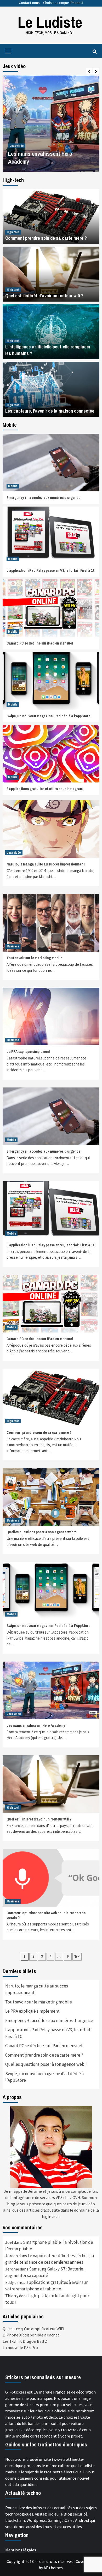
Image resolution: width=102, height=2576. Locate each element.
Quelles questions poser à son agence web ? (41, 1532)
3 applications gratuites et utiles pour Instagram (45, 789)
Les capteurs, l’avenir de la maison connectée (50, 411)
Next (77, 1956)
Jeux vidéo (16, 146)
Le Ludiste (50, 22)
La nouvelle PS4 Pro (20, 2347)
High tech (13, 232)
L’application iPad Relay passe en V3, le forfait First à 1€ (51, 570)
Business (13, 946)
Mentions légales (21, 2550)
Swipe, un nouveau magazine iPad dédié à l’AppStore (48, 716)
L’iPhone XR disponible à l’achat (31, 2335)
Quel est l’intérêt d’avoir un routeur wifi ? (44, 296)
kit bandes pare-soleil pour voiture (53, 2423)
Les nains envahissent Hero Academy (36, 1725)
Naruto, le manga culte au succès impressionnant (46, 864)
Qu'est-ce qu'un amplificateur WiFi (33, 2329)
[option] (51, 124)
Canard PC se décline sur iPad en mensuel (40, 643)
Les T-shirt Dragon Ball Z (25, 2341)
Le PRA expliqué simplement (28, 1052)
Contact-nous (29, 3)
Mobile (13, 486)
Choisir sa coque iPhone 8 (63, 3)
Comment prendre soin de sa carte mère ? (46, 238)
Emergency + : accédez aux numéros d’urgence (43, 498)
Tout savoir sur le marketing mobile (34, 958)
